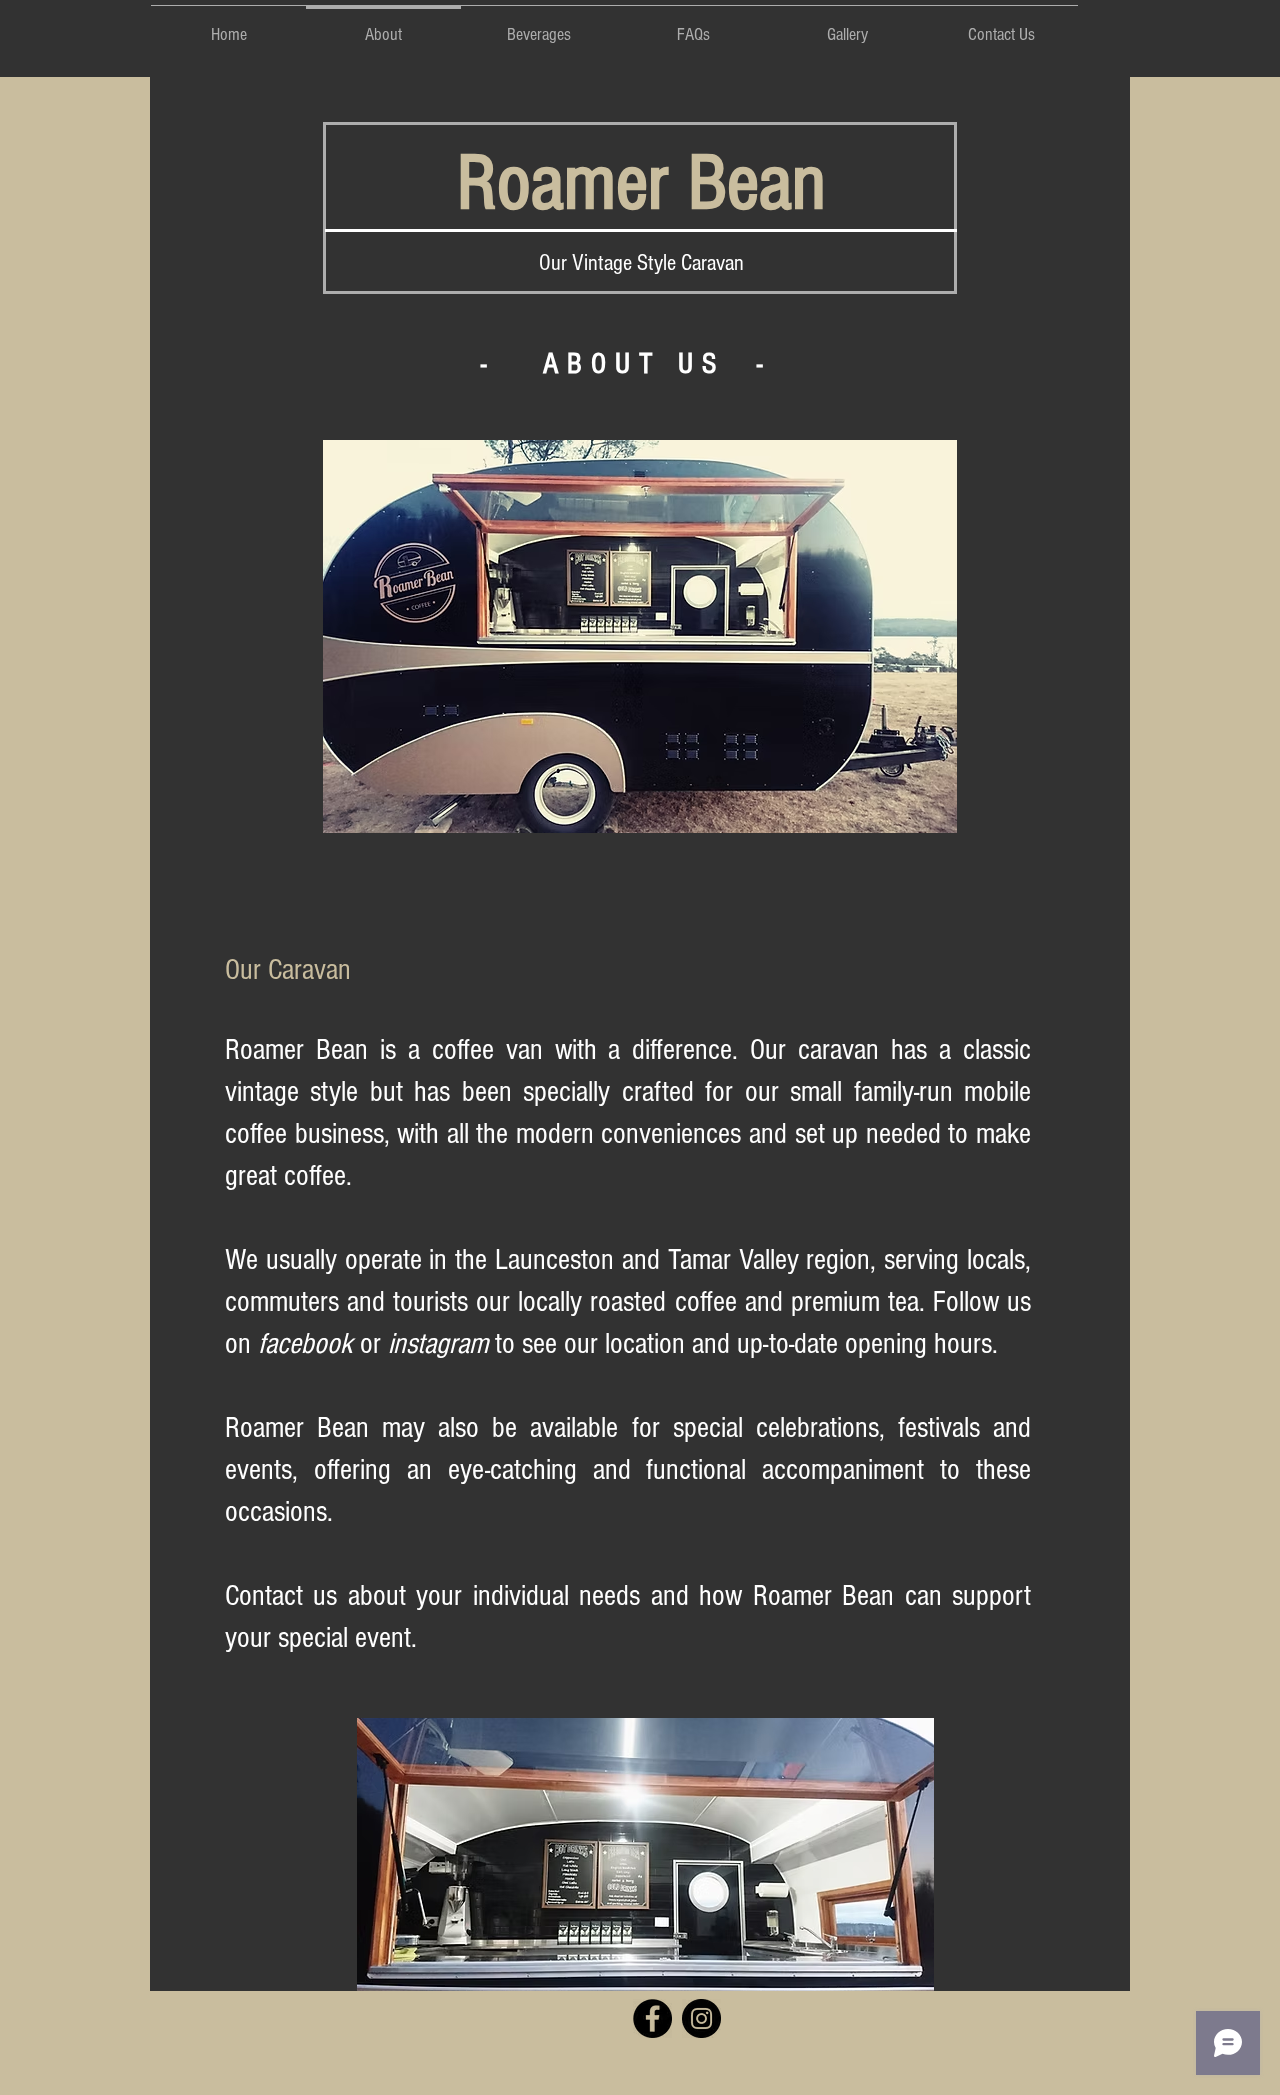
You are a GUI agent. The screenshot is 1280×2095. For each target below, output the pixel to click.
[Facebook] (652, 2018)
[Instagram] (701, 2018)
